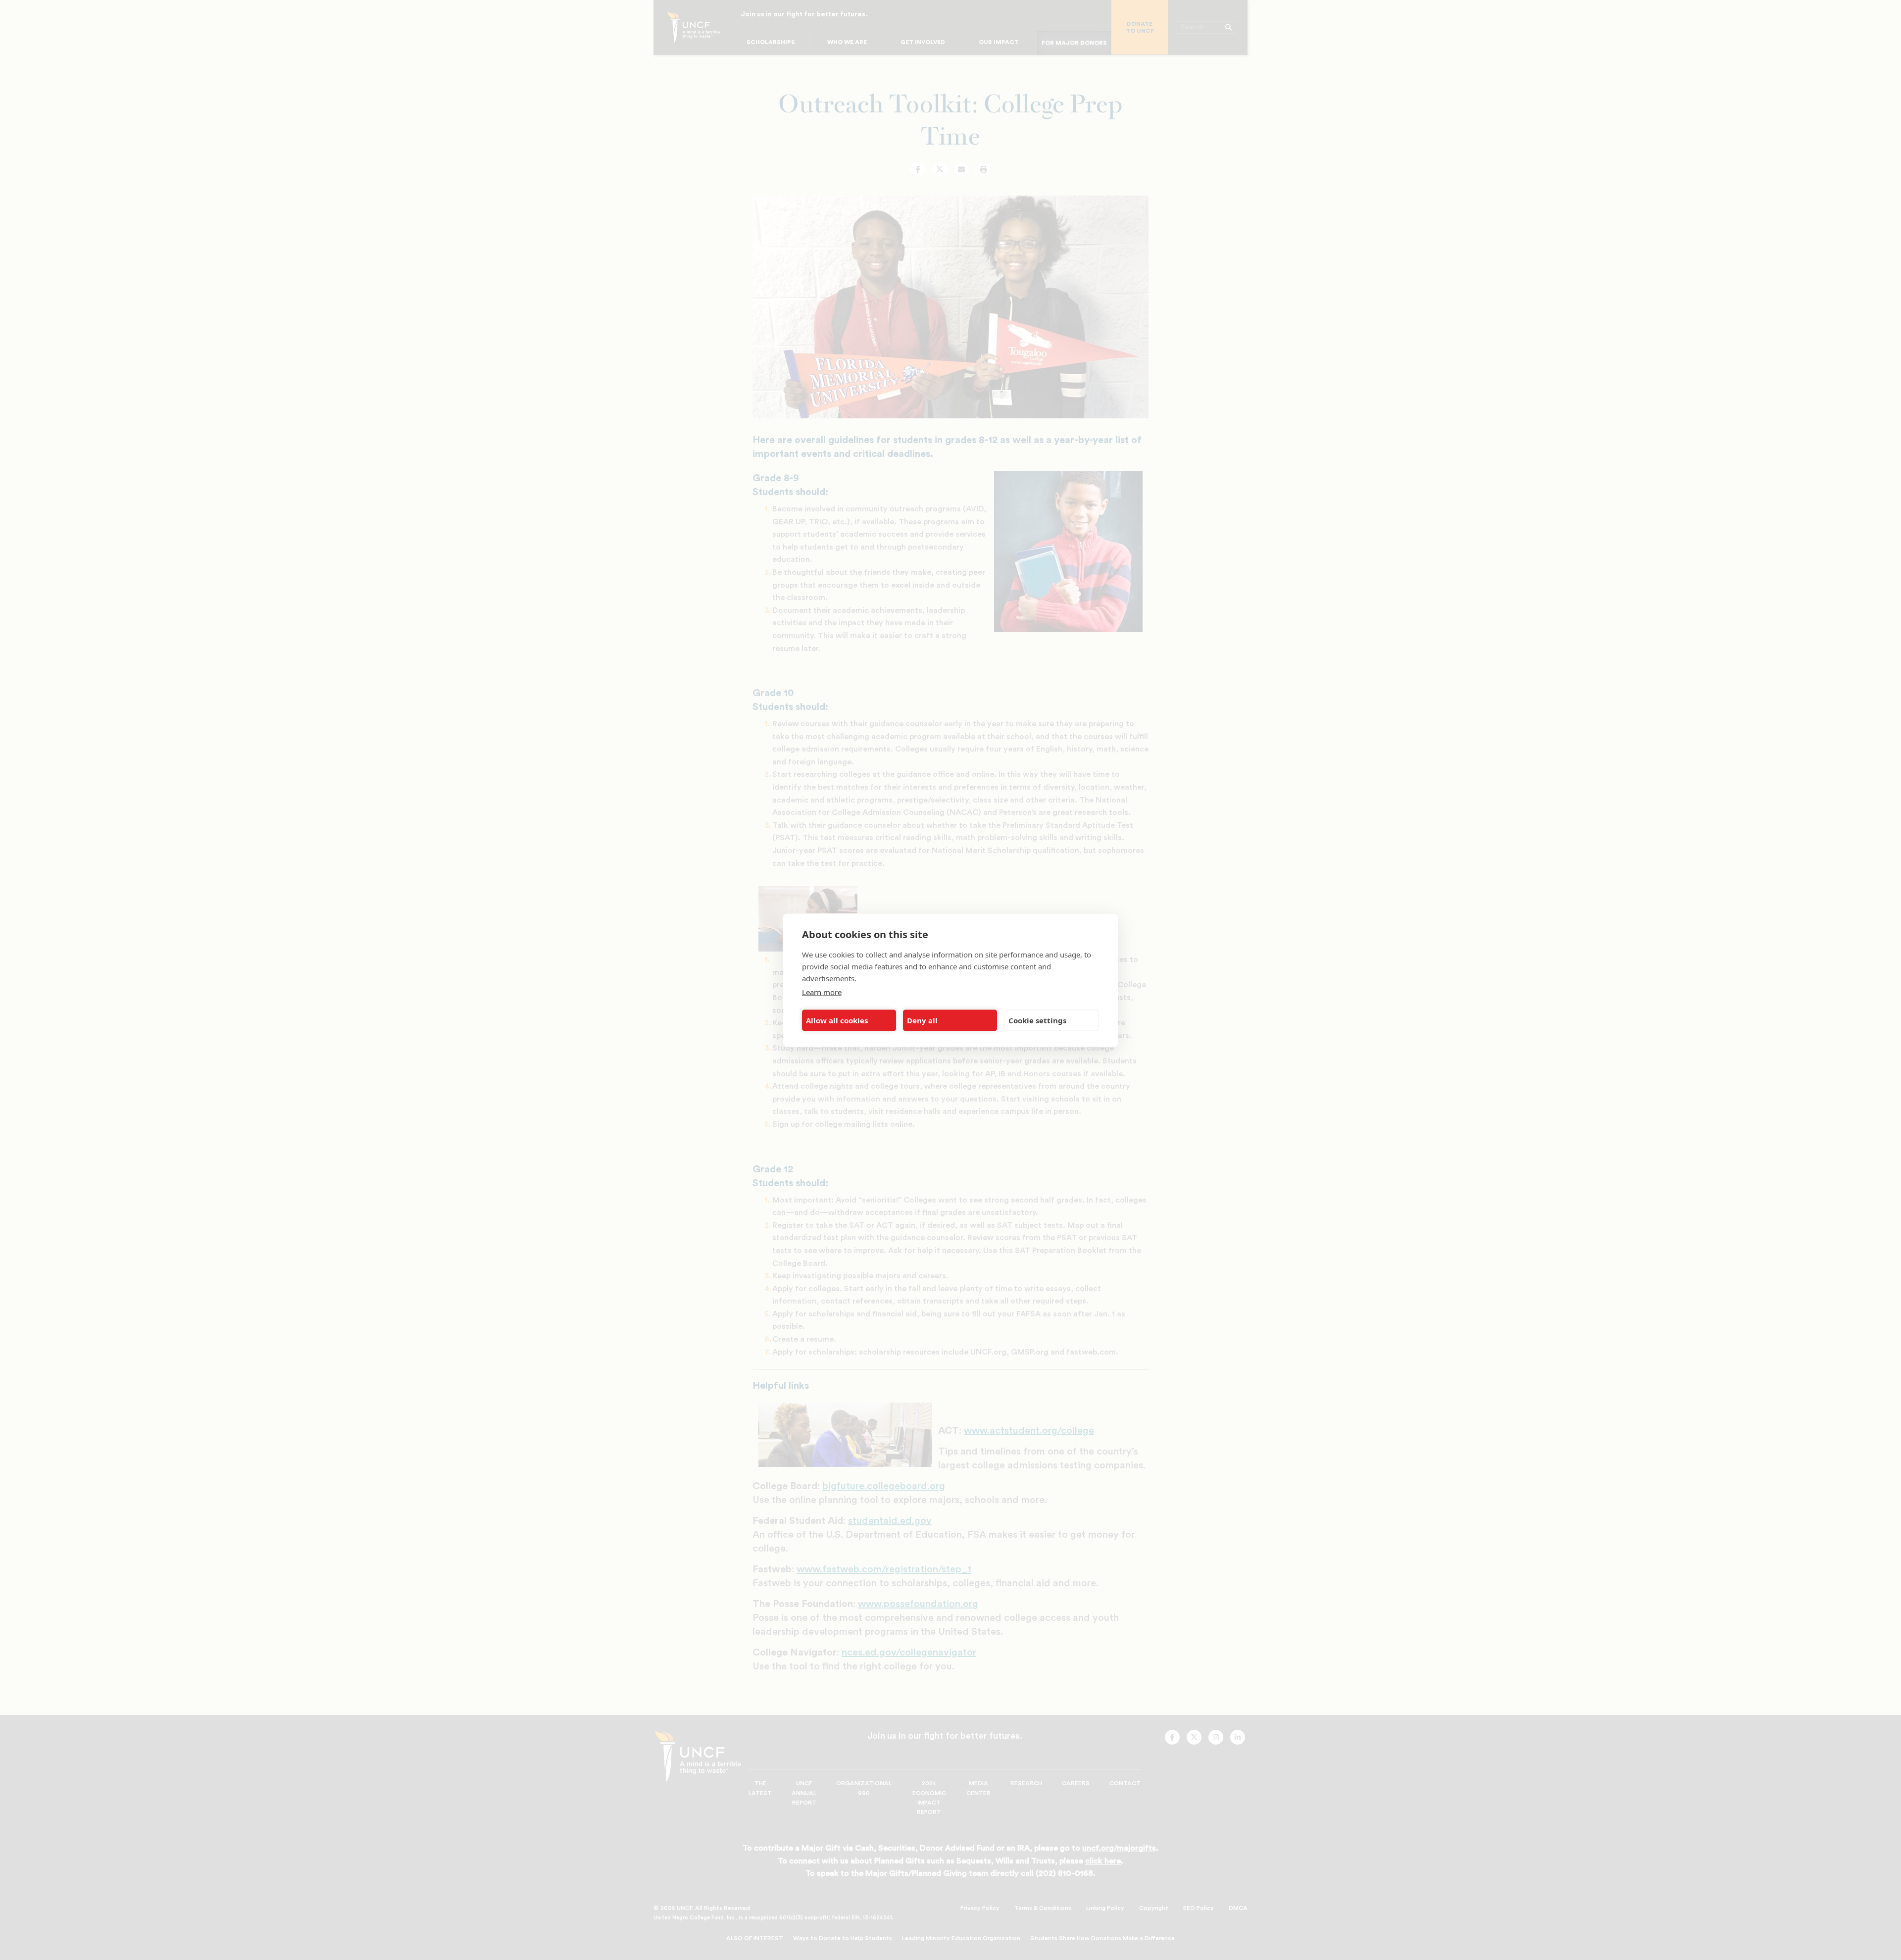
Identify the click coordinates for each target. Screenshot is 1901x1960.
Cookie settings (1037, 1020)
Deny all (922, 1020)
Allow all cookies (837, 1020)
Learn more (822, 992)
